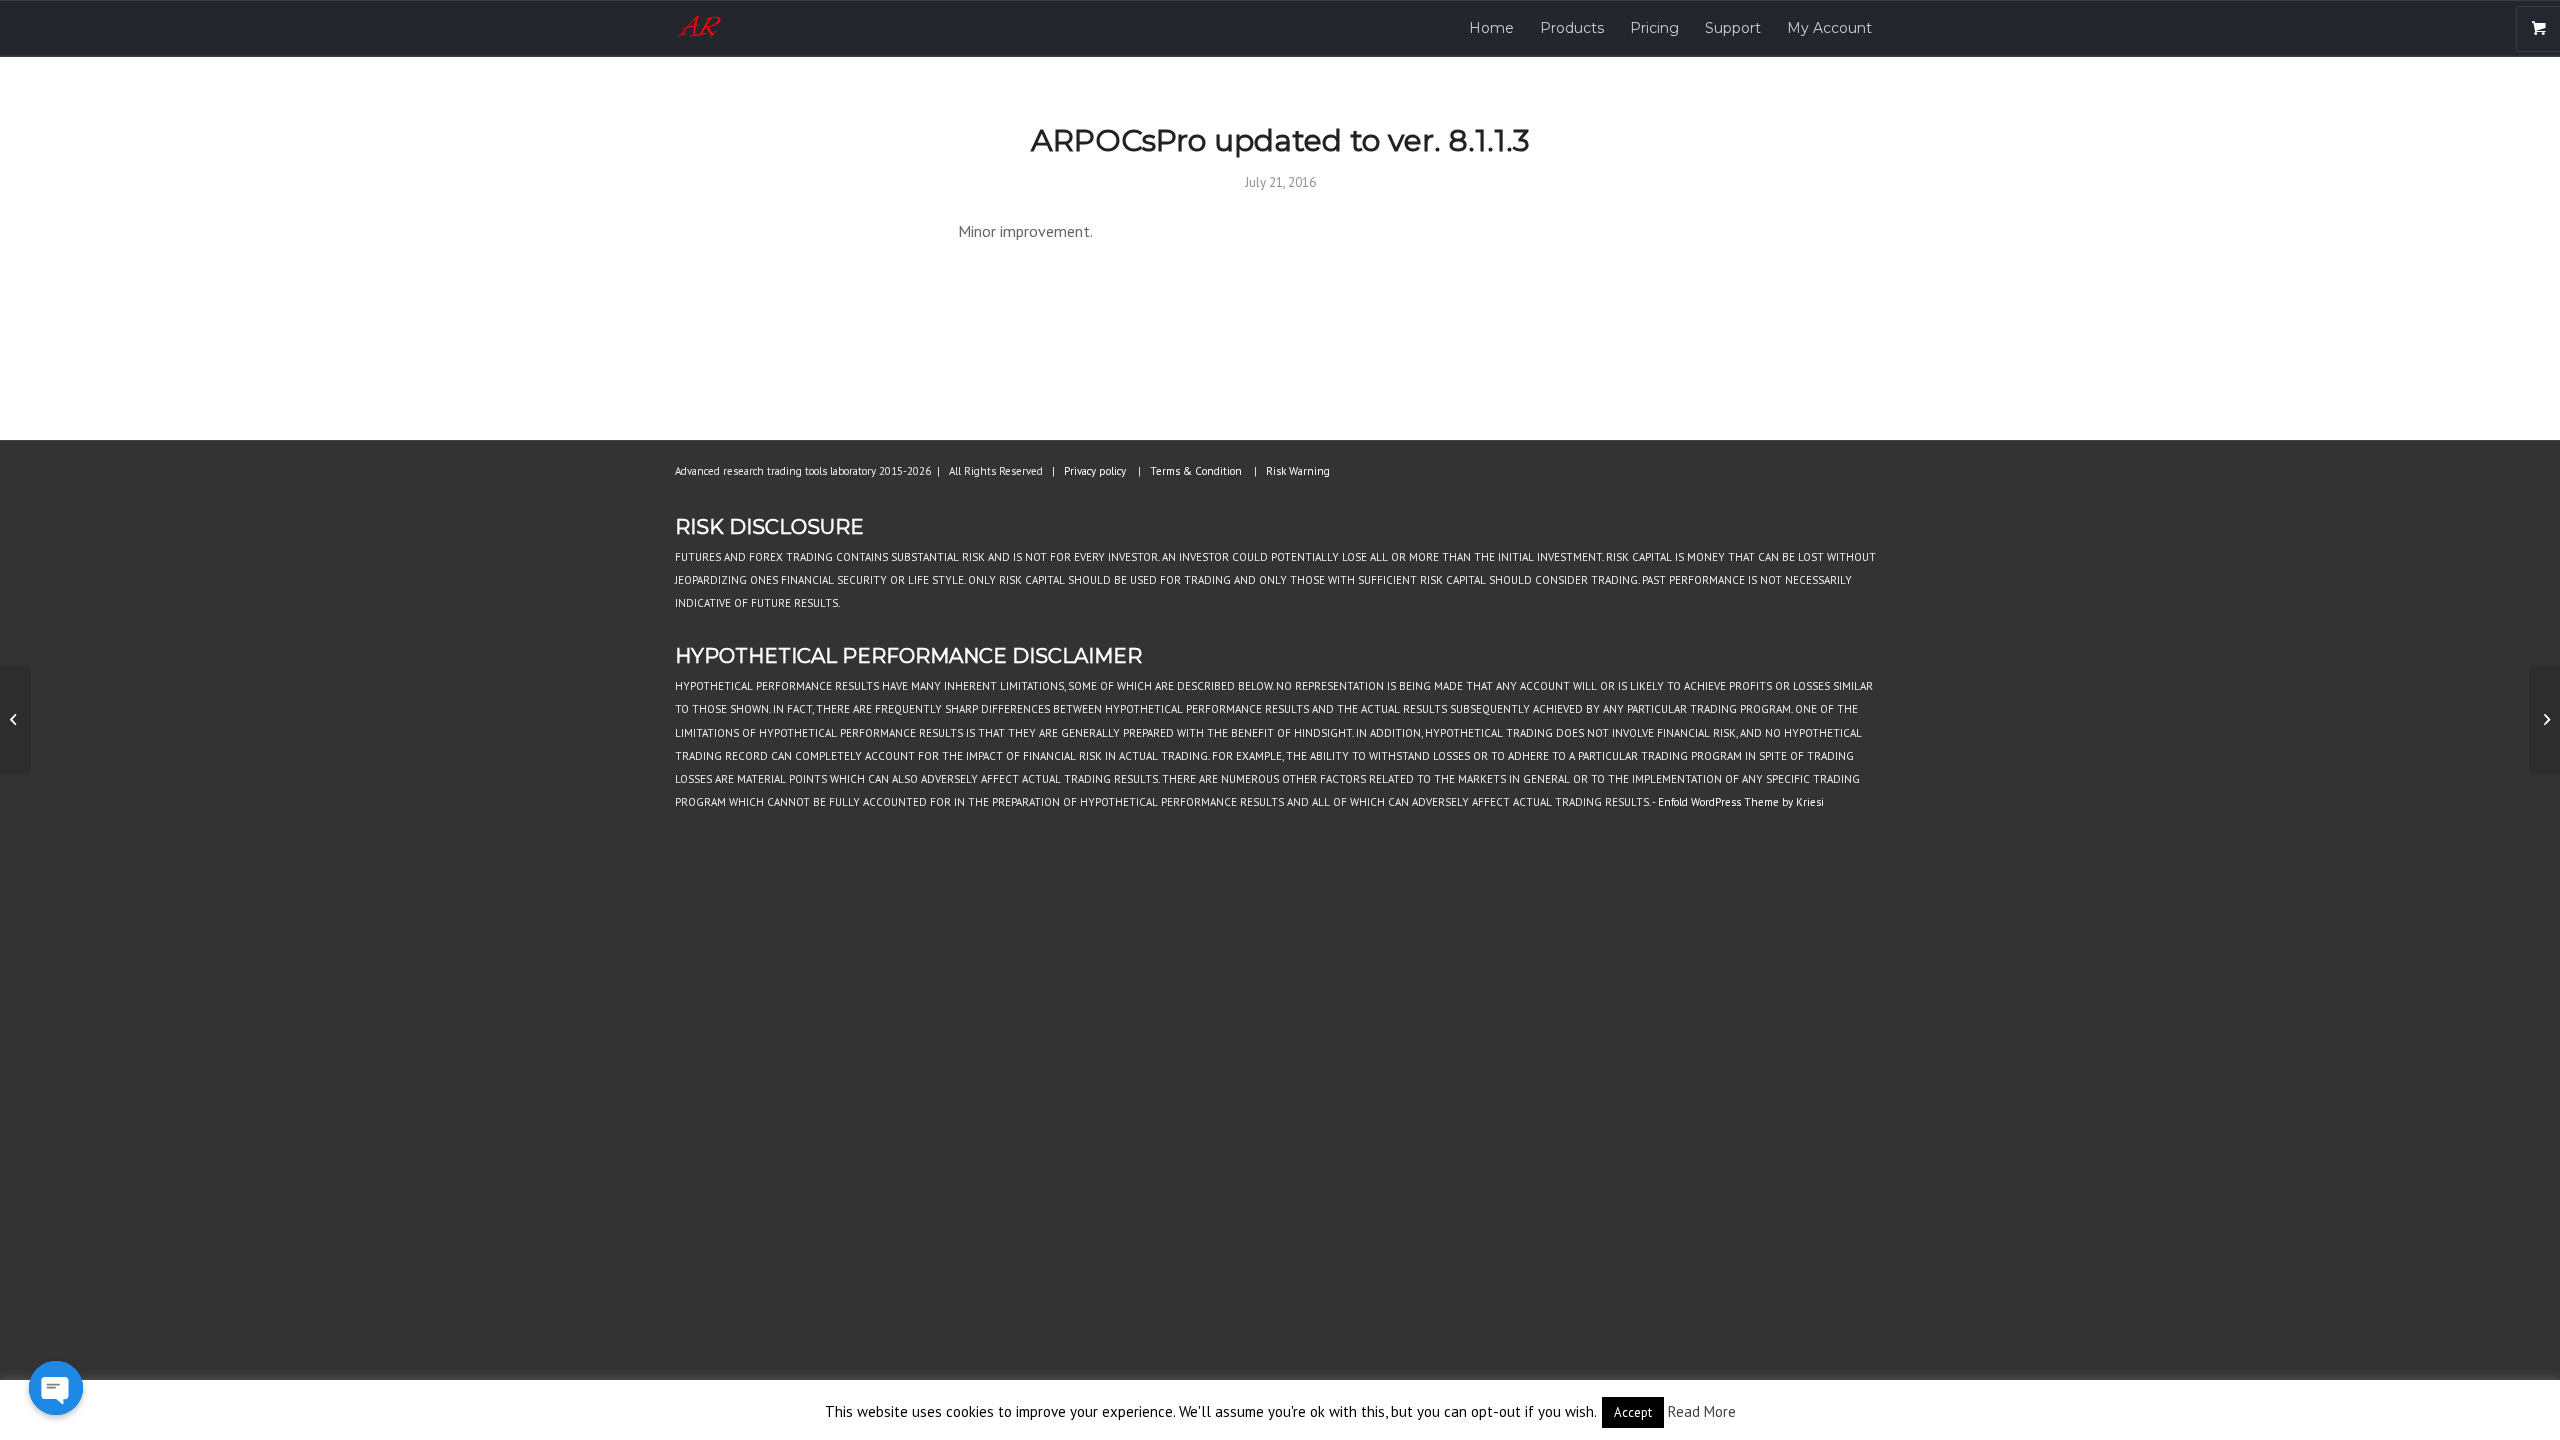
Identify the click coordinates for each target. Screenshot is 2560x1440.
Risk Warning (1298, 471)
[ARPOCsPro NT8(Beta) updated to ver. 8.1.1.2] (15, 720)
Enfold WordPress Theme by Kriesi (1741, 802)
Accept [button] (1633, 1412)
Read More (1702, 1411)
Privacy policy (1095, 471)
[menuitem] (1491, 28)
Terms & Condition (1196, 471)
